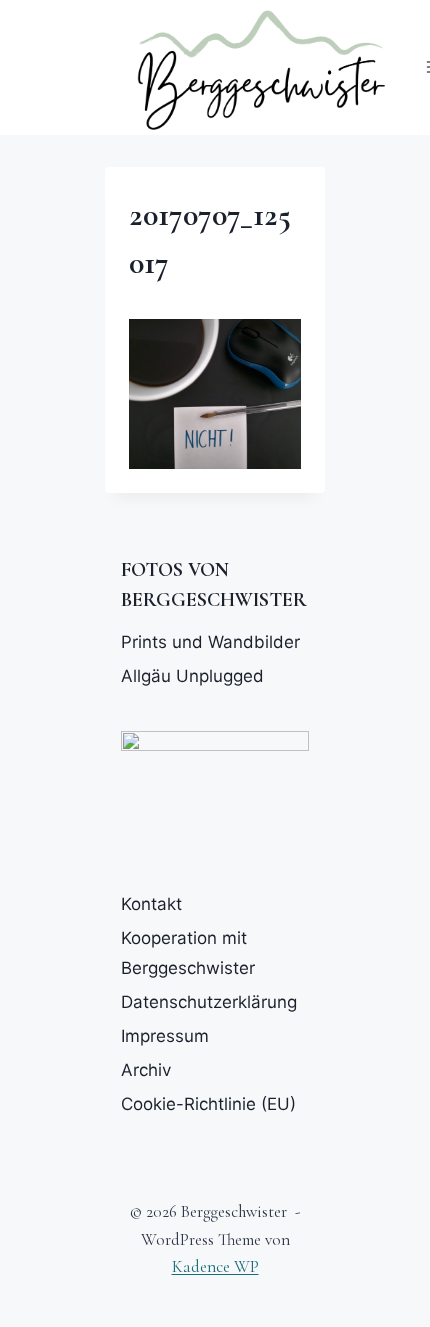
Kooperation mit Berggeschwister (188, 953)
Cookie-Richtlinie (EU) (208, 1104)
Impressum (165, 1036)
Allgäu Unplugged (192, 676)
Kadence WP (215, 1266)
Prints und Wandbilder (210, 642)
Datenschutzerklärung (209, 1002)
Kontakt (151, 904)
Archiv (146, 1070)
